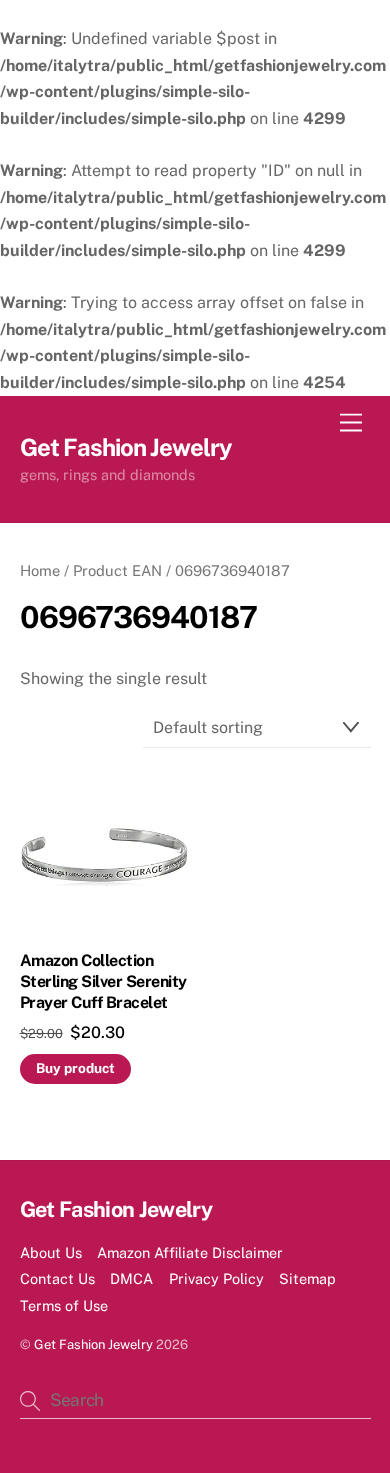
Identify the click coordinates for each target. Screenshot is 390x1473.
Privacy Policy (216, 1278)
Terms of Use (64, 1305)
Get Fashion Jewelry (93, 1344)
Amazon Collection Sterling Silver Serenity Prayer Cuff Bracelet (103, 981)
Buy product (75, 1068)
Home (40, 570)
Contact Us (57, 1278)
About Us (51, 1252)
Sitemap (307, 1278)
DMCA (131, 1278)
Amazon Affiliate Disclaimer (190, 1252)
